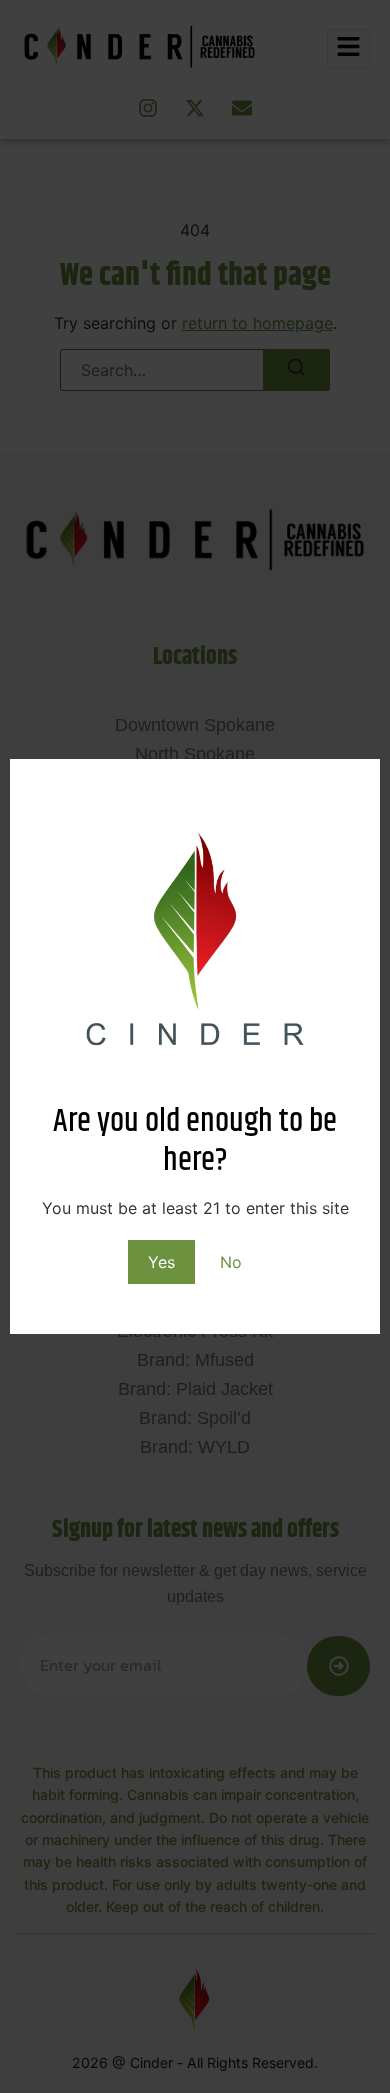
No (231, 1262)
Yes (161, 1262)
